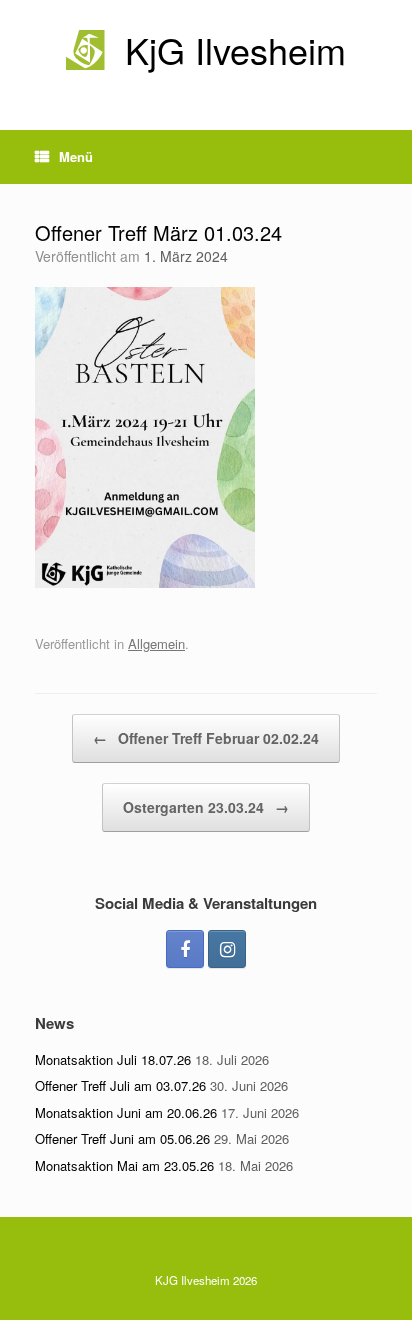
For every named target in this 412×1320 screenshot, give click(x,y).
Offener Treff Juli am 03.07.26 (120, 1085)
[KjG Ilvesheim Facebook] (185, 949)
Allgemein (156, 643)
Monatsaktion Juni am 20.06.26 (126, 1112)
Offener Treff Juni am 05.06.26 (122, 1138)
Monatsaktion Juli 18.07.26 (113, 1059)
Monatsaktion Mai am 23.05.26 (124, 1165)
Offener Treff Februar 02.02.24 (206, 738)
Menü (76, 156)
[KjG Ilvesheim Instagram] (227, 949)
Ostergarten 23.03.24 (206, 807)
